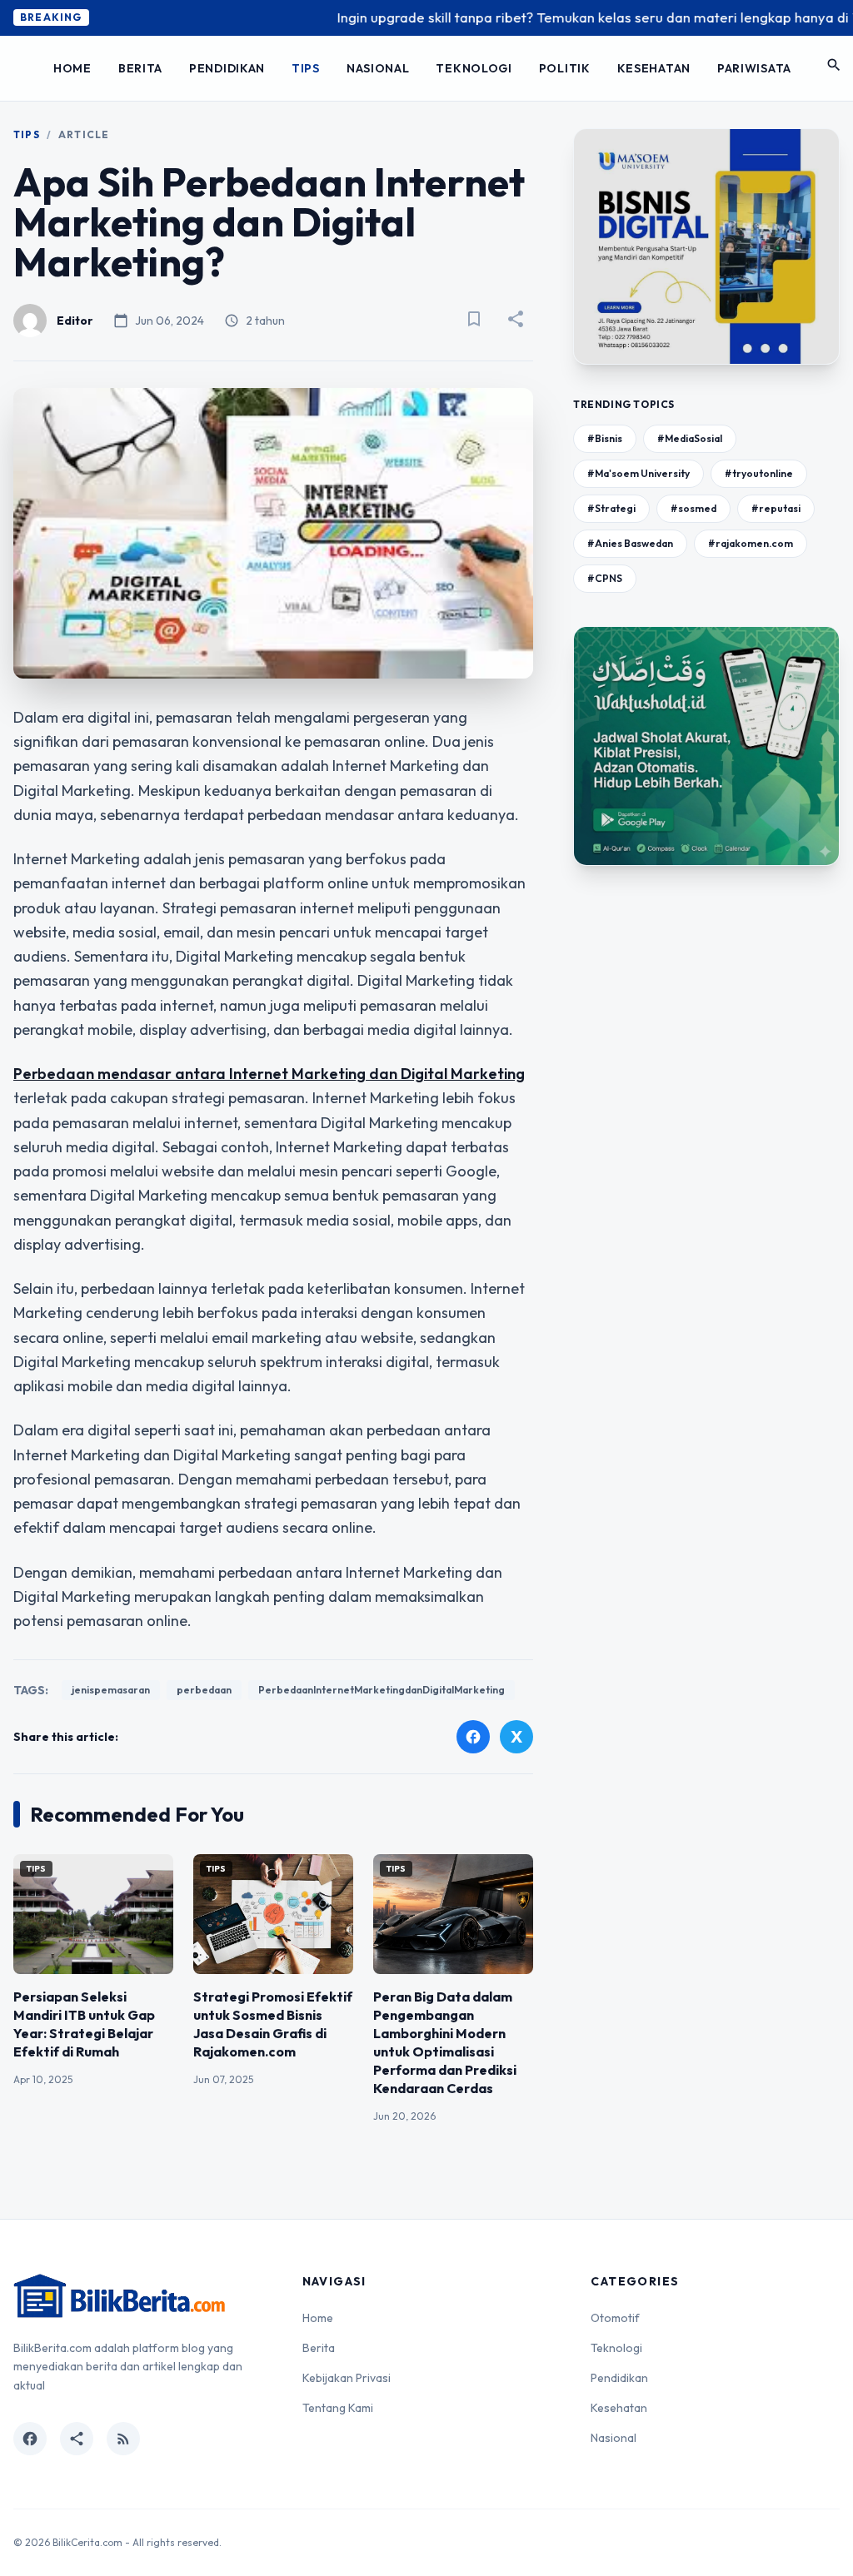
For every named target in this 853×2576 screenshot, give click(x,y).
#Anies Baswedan (630, 543)
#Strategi (611, 508)
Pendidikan (227, 68)
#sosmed (693, 508)
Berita (140, 68)
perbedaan (204, 1690)
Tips (306, 68)
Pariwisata (754, 68)
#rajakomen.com (751, 543)
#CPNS (605, 578)
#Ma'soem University (639, 473)
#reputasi (776, 508)
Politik (565, 68)
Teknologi (474, 68)
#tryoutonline (759, 473)
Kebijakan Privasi (347, 2378)
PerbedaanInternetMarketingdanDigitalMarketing (382, 1690)
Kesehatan (654, 68)
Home (72, 68)
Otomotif (615, 2318)
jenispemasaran (111, 1690)
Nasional (378, 68)
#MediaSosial (690, 438)
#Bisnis (605, 438)
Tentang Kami (338, 2408)
